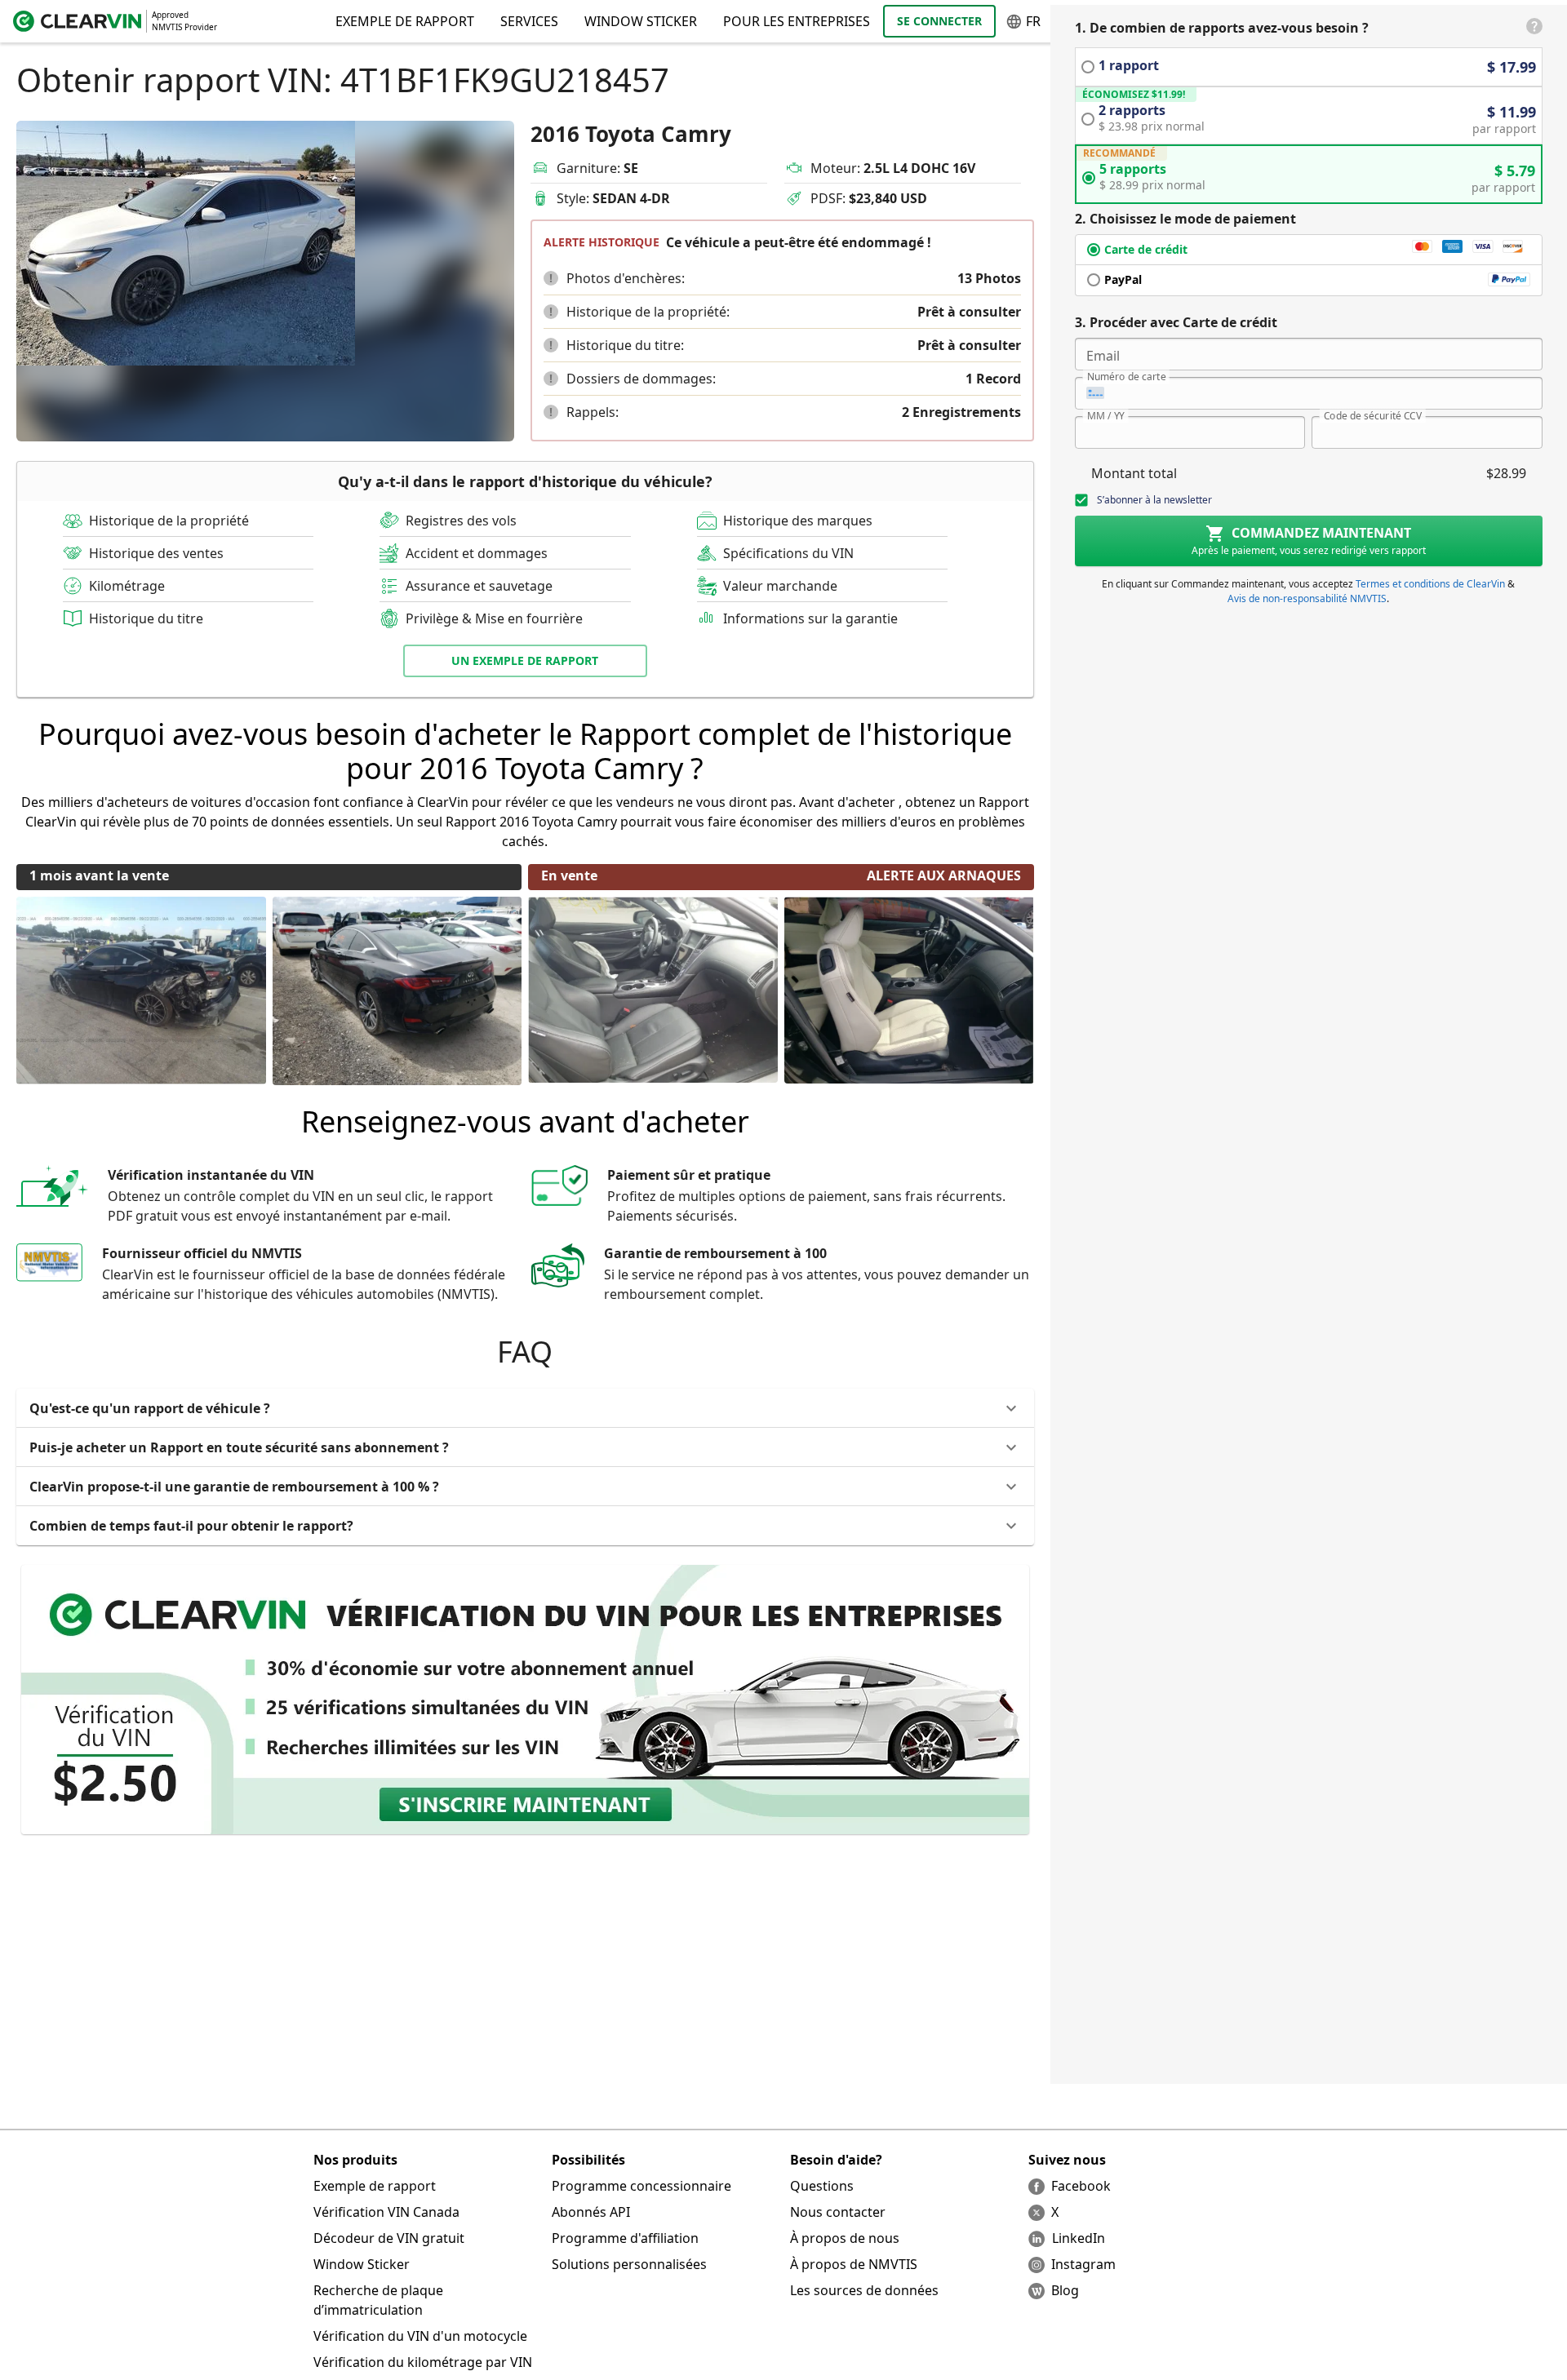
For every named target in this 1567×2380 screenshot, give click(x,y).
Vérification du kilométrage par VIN (423, 2362)
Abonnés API (591, 2212)
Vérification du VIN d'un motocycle (420, 2336)
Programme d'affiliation (625, 2238)
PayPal (1123, 279)
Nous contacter (838, 2212)
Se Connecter (939, 21)
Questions (822, 2186)
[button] (551, 278)
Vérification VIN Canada (386, 2212)
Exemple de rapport (375, 2186)
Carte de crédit (1146, 249)
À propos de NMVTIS (854, 2264)
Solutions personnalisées (629, 2264)
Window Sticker (641, 21)
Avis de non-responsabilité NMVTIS (1307, 598)
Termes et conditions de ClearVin (1430, 584)
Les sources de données (864, 2290)
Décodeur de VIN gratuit (389, 2238)
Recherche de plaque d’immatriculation (378, 2300)
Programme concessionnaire (641, 2186)
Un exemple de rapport (525, 660)
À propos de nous (845, 2238)
